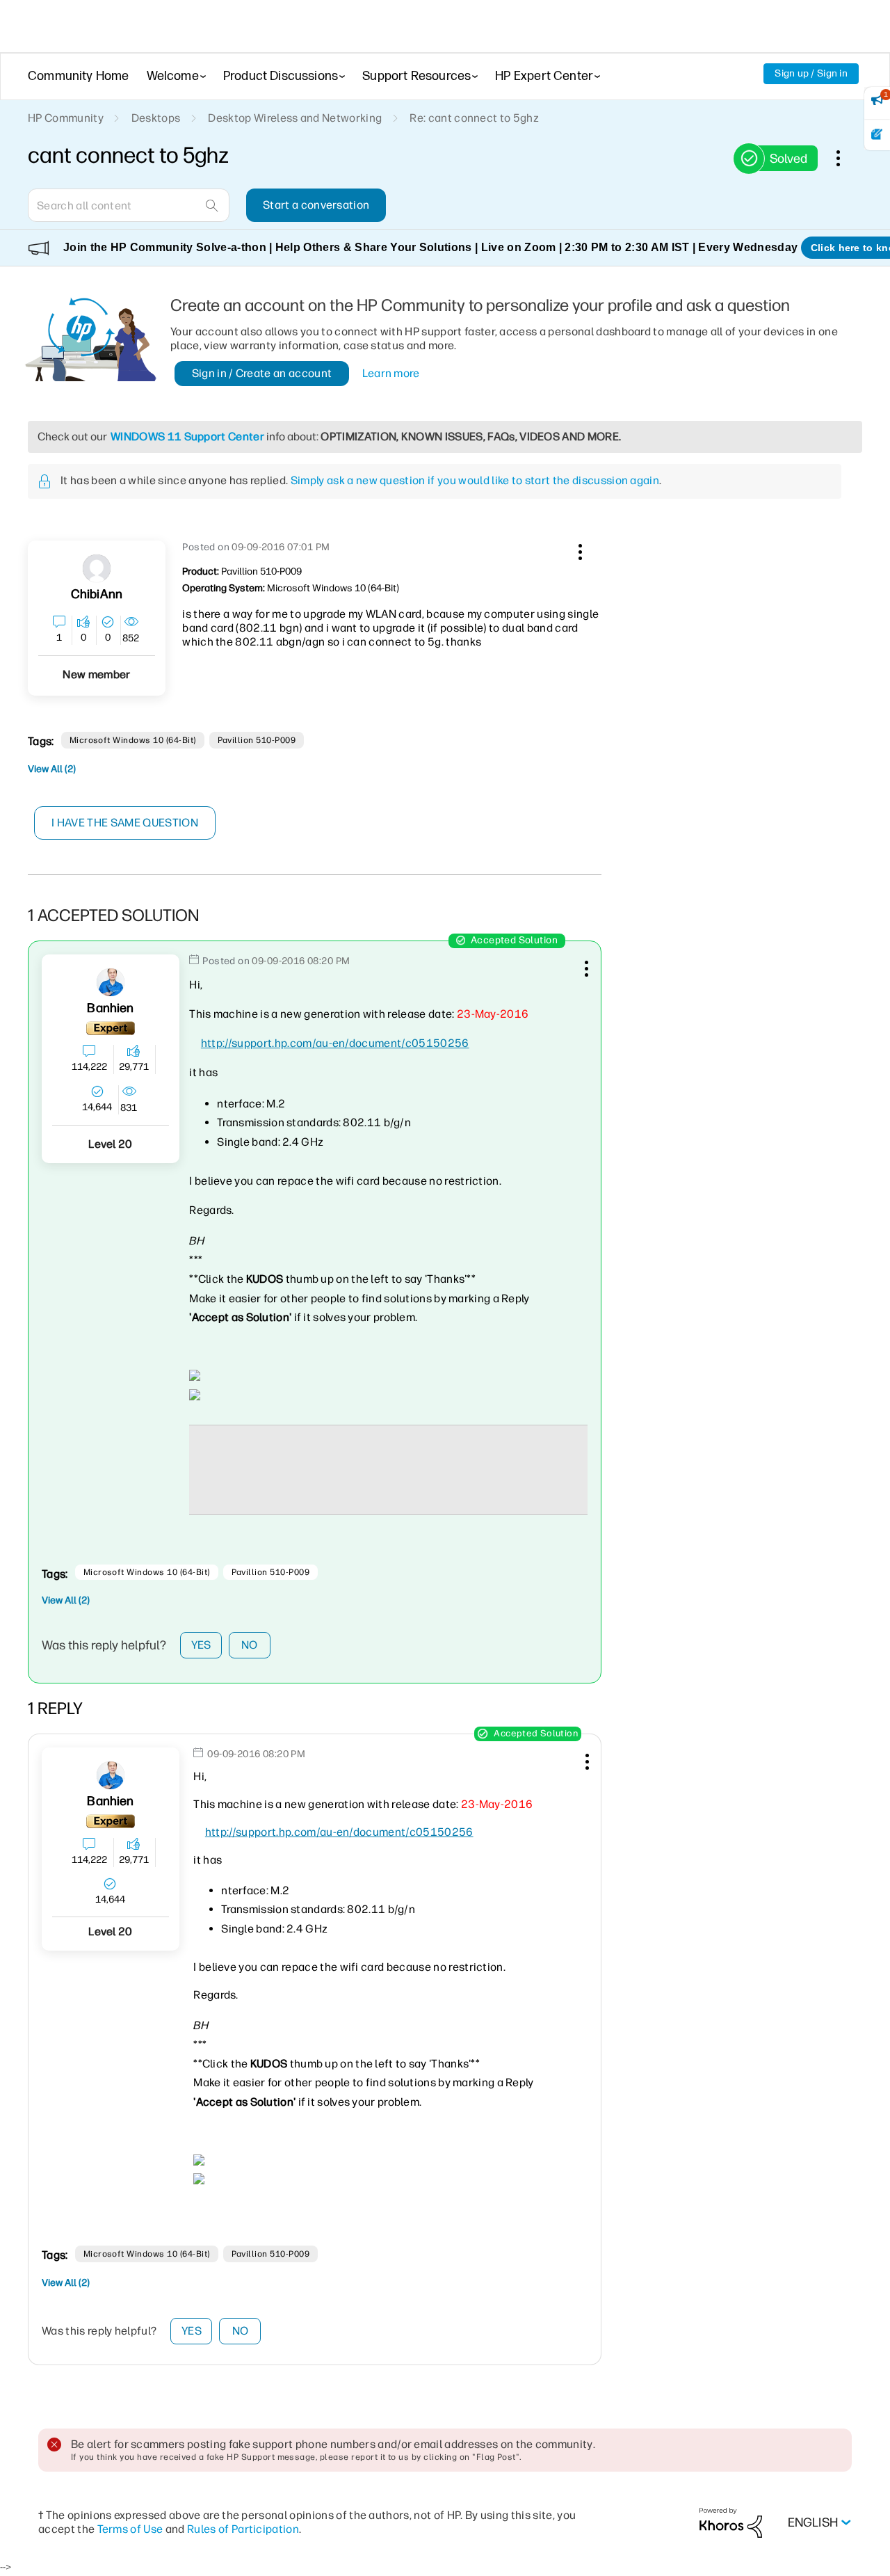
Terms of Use (130, 2529)
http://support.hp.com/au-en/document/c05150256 (335, 1043)
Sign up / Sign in (811, 73)
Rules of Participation (243, 2529)
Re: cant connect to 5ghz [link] (474, 118)
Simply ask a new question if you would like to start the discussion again (475, 480)
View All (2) (52, 769)
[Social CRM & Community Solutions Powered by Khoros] (731, 2522)
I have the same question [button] (125, 823)
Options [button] (845, 158)
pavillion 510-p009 (257, 740)
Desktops (156, 118)
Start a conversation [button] (316, 205)
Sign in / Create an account (262, 373)
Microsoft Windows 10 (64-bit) (133, 740)
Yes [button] (201, 1645)
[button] (578, 550)
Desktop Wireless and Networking (295, 118)
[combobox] (129, 205)
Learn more (391, 373)
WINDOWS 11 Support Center (187, 437)
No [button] (250, 1645)
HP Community (66, 118)
